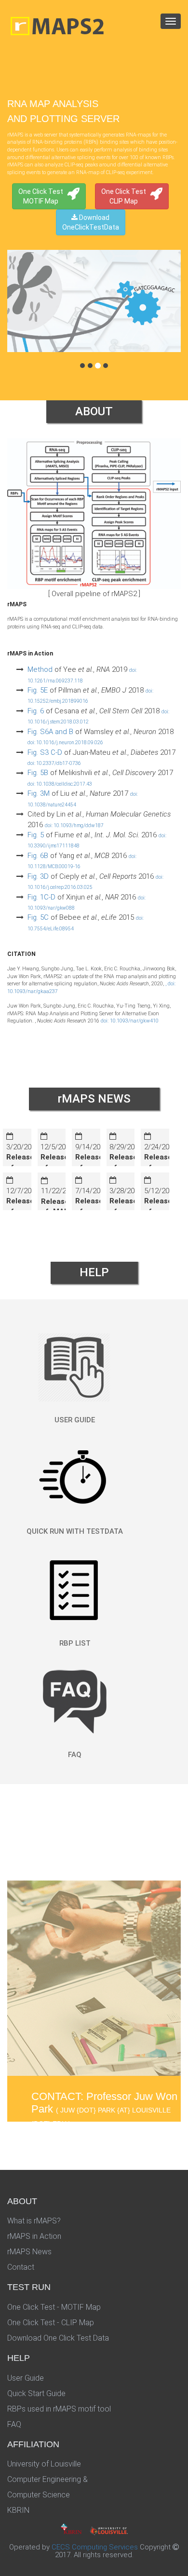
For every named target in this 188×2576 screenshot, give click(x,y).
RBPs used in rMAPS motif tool (59, 2409)
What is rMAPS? (34, 2221)
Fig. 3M (39, 793)
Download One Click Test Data (58, 2338)
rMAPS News (29, 2252)
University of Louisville (44, 2464)
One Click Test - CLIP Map (51, 2323)
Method (40, 669)
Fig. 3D (38, 876)
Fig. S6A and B (50, 732)
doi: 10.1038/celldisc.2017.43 (60, 784)
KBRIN (18, 2510)
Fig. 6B (38, 856)
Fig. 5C (38, 917)
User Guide (26, 2378)
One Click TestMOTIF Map (41, 196)
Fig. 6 (36, 711)
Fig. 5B (38, 773)
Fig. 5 (36, 835)
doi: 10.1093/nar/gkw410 (130, 1021)
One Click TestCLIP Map (124, 196)
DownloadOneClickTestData (91, 222)
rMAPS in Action (34, 2236)
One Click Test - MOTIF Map (54, 2307)
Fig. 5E (38, 690)
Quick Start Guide (36, 2393)
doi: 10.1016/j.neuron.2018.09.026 (65, 743)
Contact (21, 2267)
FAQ (14, 2424)
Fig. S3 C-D (45, 752)
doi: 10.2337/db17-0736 (54, 763)
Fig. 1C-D (41, 897)
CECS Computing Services (95, 2547)
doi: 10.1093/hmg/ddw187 (74, 825)
